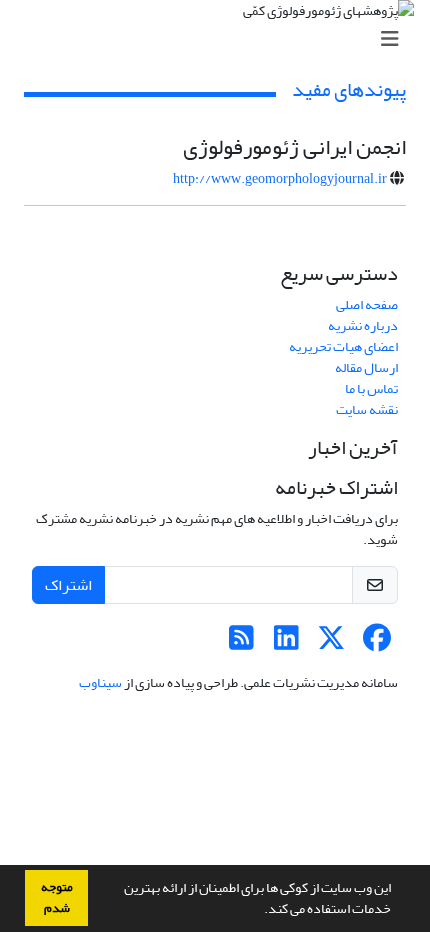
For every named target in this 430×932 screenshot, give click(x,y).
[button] (259, 911)
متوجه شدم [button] (57, 897)
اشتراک (68, 585)
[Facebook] (376, 643)
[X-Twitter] (331, 643)
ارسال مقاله (366, 367)
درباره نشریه (363, 325)
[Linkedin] (286, 643)
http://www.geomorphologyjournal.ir (280, 178)
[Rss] (241, 643)
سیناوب (100, 682)
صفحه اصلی (367, 304)
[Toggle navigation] (221, 39)
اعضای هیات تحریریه (343, 346)
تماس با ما (371, 388)
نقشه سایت (367, 409)
